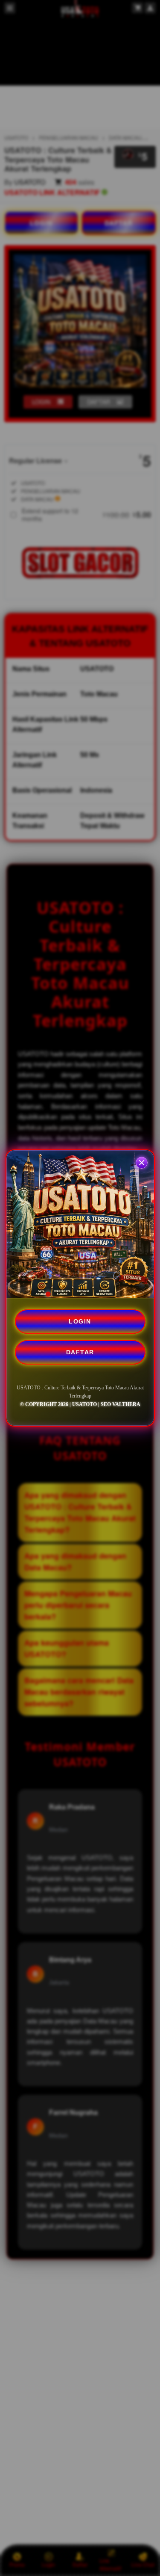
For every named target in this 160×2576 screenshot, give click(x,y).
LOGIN (80, 1321)
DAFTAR (80, 1352)
